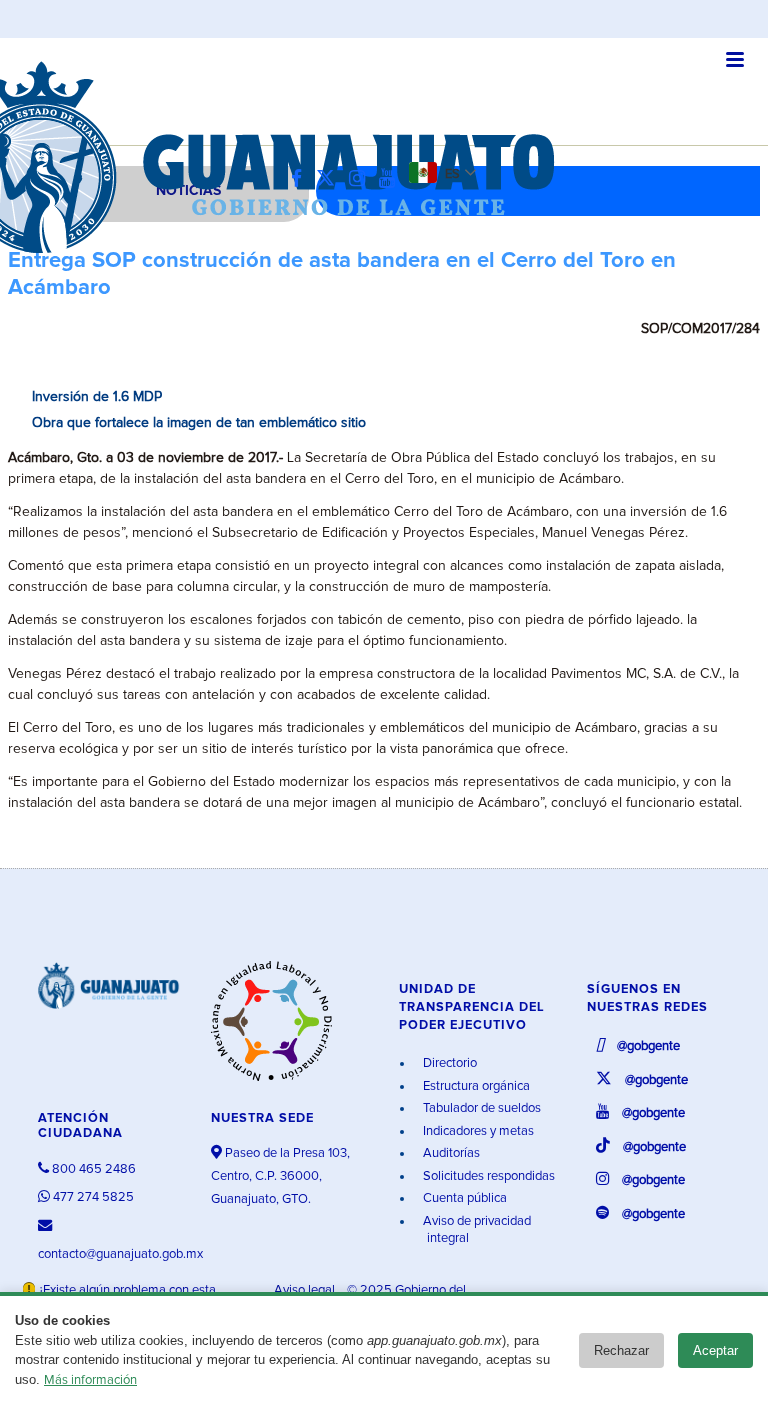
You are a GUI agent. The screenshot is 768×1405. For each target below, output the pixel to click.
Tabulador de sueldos (480, 1108)
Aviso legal (306, 1290)
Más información (90, 1380)
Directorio (448, 1063)
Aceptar (715, 1350)
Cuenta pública (463, 1198)
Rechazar (621, 1350)
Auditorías (450, 1153)
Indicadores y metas (477, 1131)
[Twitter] (330, 179)
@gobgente (647, 1046)
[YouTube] (392, 179)
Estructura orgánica (475, 1086)
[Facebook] (301, 179)
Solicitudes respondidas (487, 1176)
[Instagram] (362, 179)
